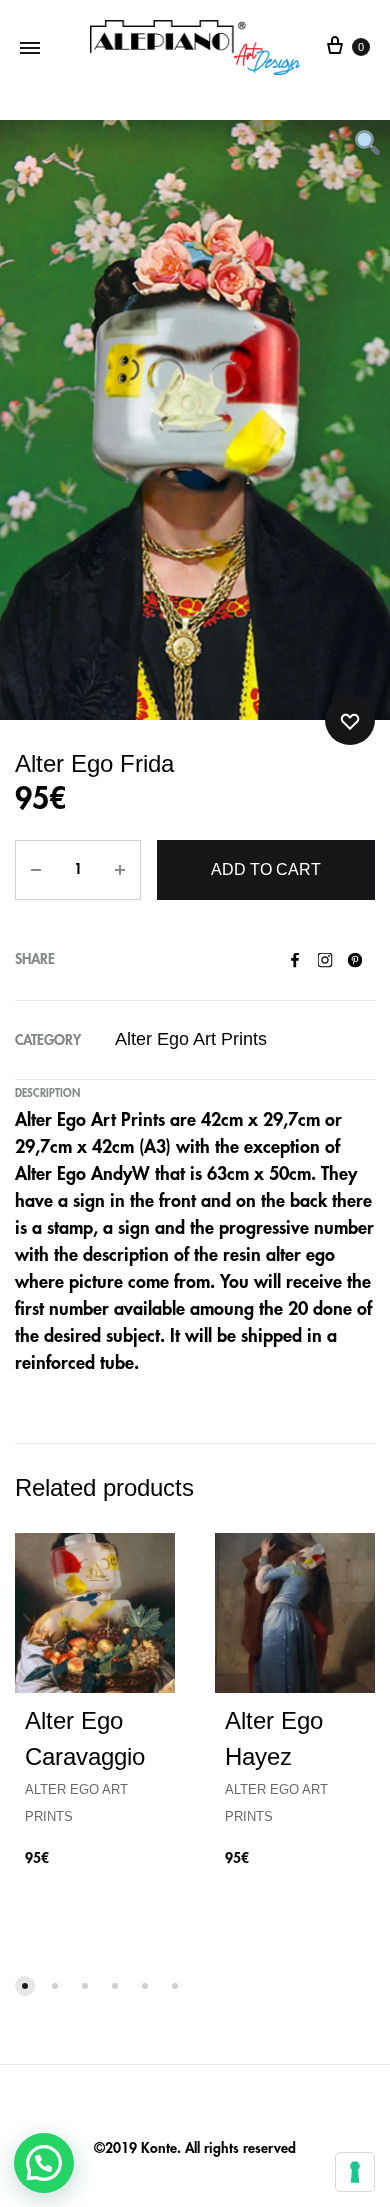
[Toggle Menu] (30, 47)
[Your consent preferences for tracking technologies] (355, 2172)
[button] (44, 2163)
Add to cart (266, 869)
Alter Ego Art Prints (191, 1039)
